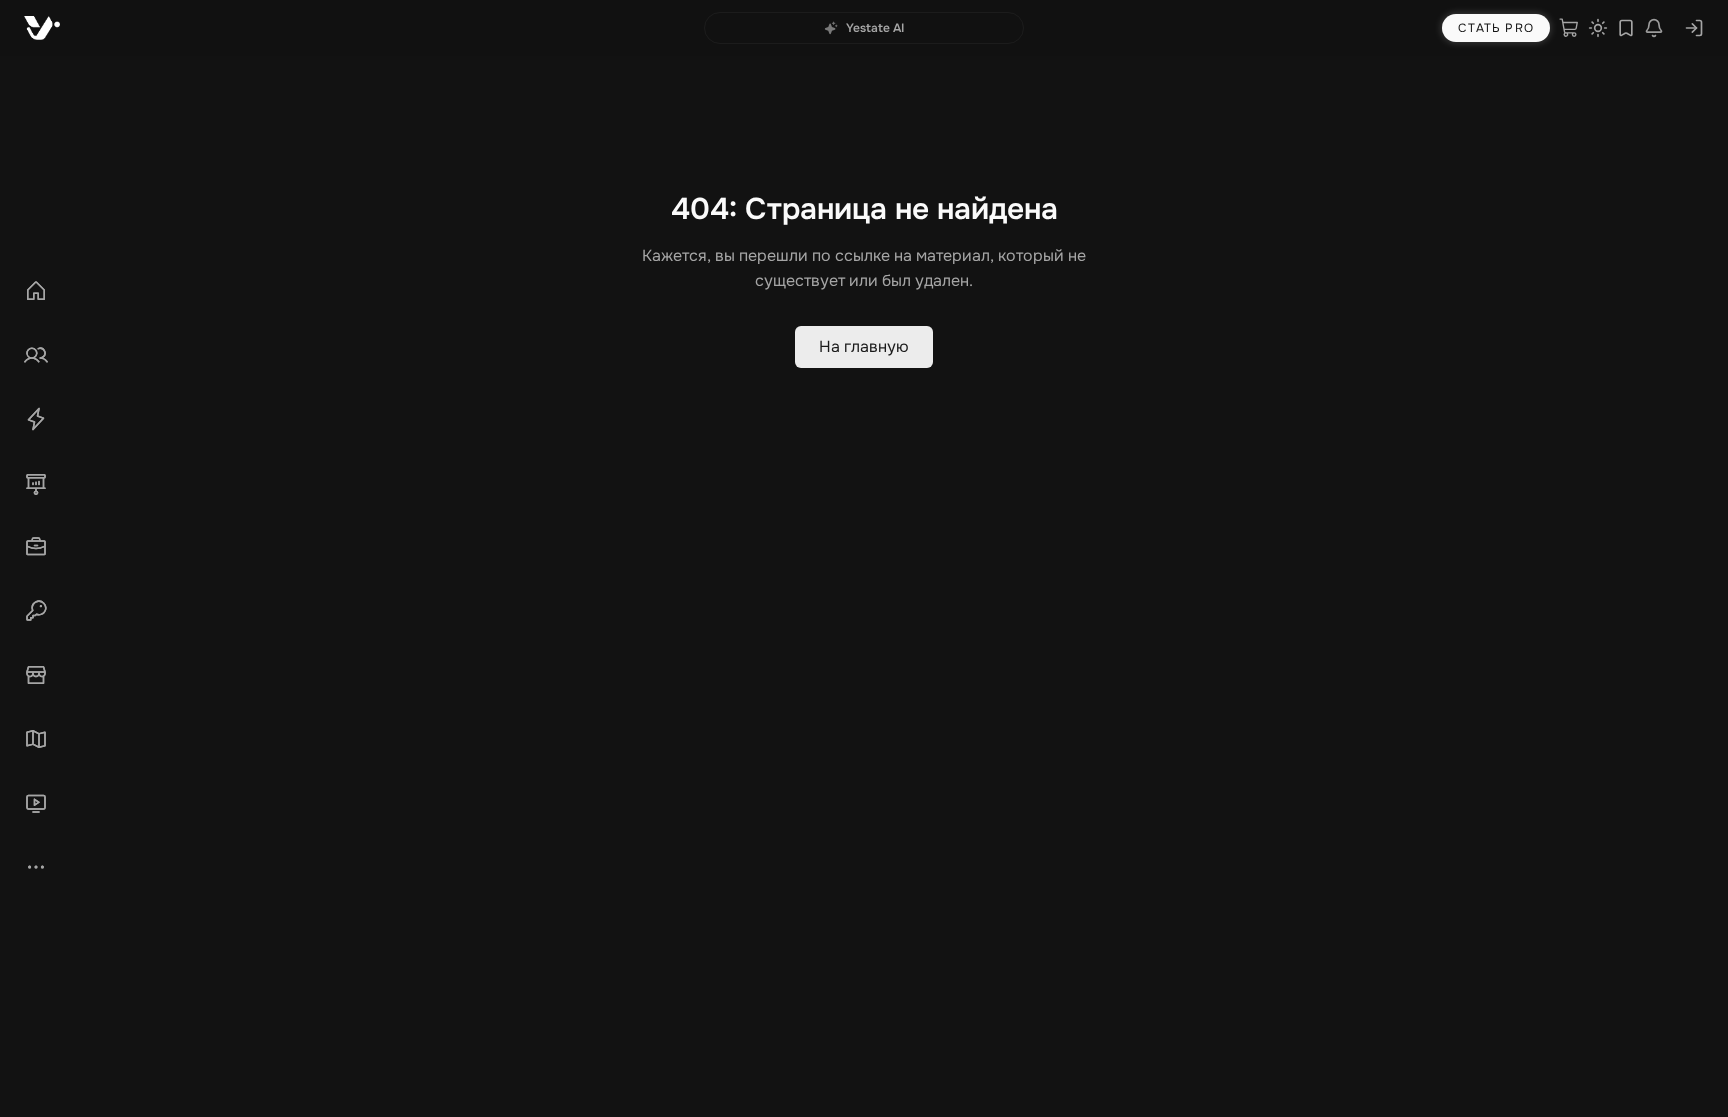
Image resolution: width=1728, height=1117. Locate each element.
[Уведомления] (1654, 28)
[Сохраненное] (1626, 28)
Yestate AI (875, 28)
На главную (864, 346)
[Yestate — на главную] (42, 28)
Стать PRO (1496, 28)
